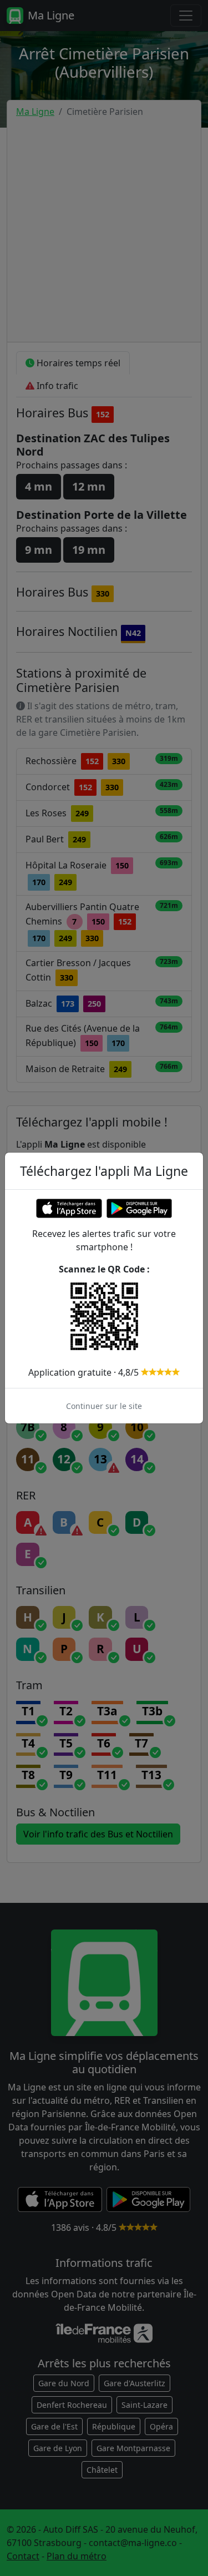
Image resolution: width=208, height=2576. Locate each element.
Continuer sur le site (104, 1406)
